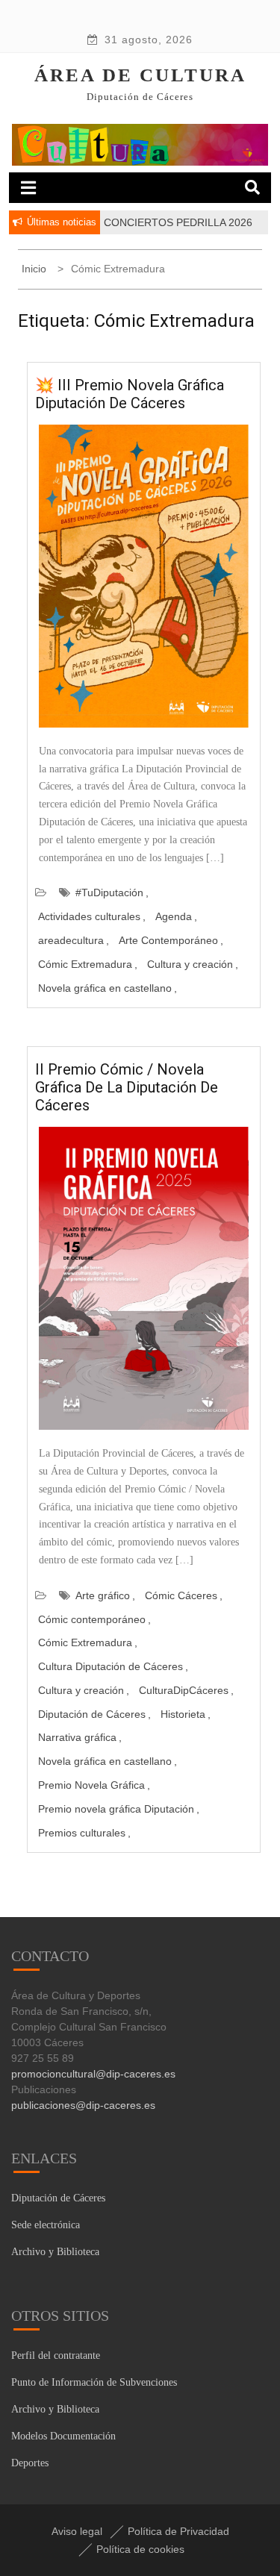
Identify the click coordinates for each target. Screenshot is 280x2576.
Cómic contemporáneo (92, 1619)
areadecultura (71, 940)
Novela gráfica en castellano (105, 988)
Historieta (183, 1714)
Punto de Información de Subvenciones (94, 2382)
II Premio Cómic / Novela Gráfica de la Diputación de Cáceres (127, 1087)
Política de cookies (140, 2549)
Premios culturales (82, 1833)
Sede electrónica (46, 2225)
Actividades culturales (89, 916)
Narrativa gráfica (77, 1737)
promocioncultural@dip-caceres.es (93, 2074)
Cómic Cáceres (181, 1595)
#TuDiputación (109, 892)
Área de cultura (140, 75)
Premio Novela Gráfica (91, 1785)
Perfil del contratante (56, 2355)
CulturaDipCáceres (184, 1690)
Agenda (174, 916)
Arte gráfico (103, 1595)
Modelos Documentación (63, 2436)
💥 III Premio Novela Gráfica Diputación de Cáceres (130, 394)
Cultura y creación (190, 964)
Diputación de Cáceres (92, 1714)
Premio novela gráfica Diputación (116, 1809)
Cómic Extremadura (85, 964)
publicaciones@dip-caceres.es (83, 2105)
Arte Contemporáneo (168, 940)
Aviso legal (77, 2531)
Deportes (30, 2463)
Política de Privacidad (178, 2531)
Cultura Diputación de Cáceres (111, 1666)
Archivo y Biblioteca (55, 2252)
